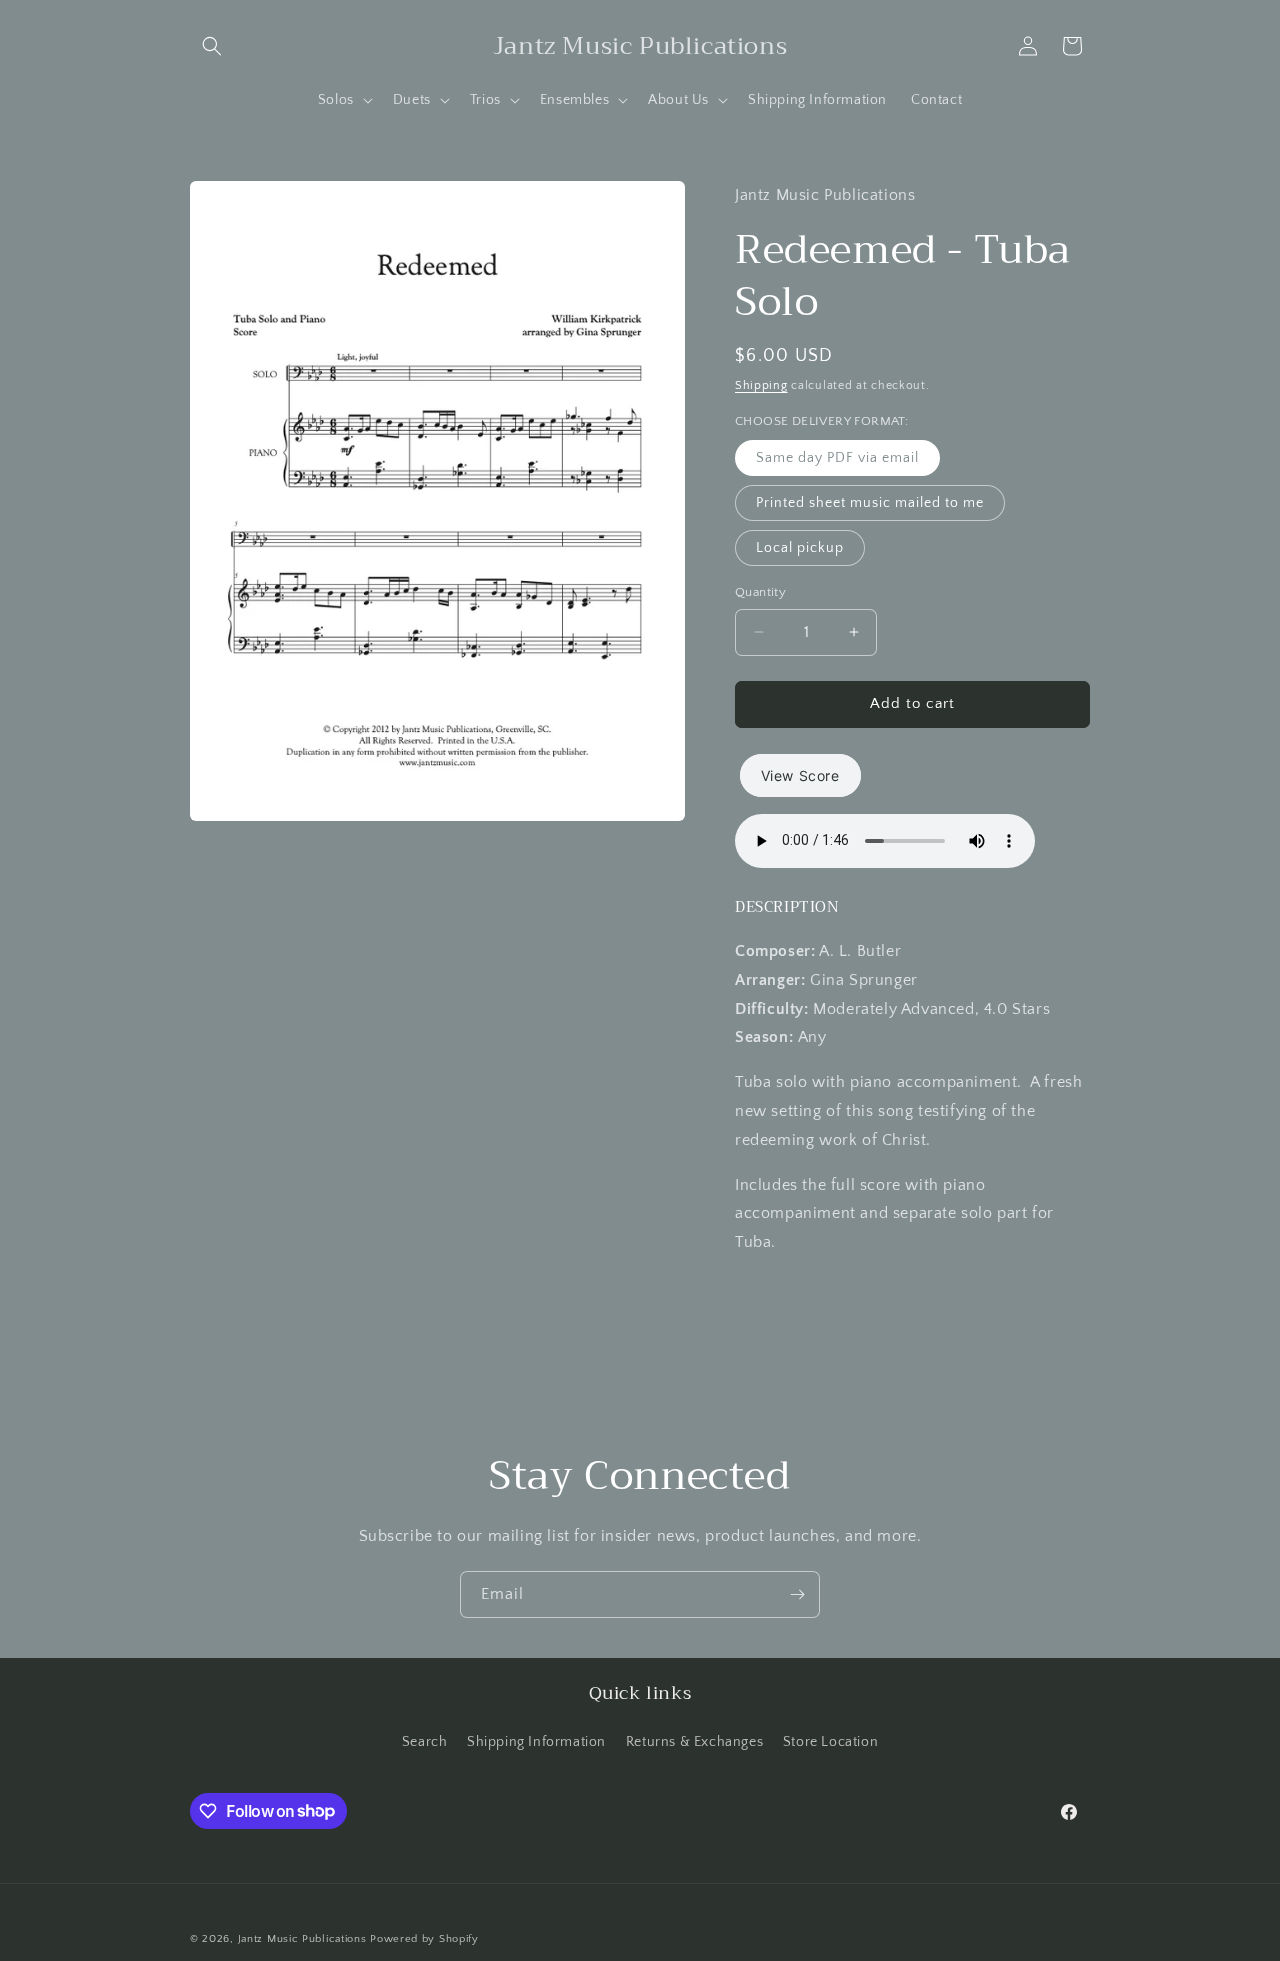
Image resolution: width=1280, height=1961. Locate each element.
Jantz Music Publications (302, 1939)
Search (425, 1742)
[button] (212, 46)
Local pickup (800, 548)
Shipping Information (536, 1742)
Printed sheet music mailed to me (870, 503)
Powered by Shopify (424, 1939)
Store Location (830, 1742)
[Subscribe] (797, 1594)
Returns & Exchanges (694, 1742)
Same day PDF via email (837, 458)
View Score (800, 775)
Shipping (761, 385)
